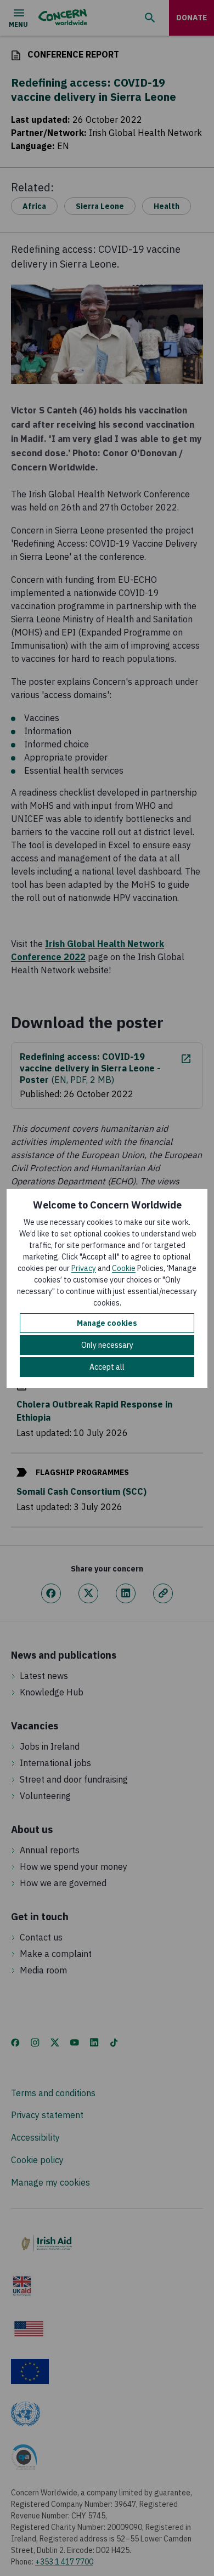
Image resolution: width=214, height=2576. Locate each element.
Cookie (124, 1268)
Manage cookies (107, 1323)
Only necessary (107, 1345)
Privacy (84, 1268)
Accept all (107, 1367)
